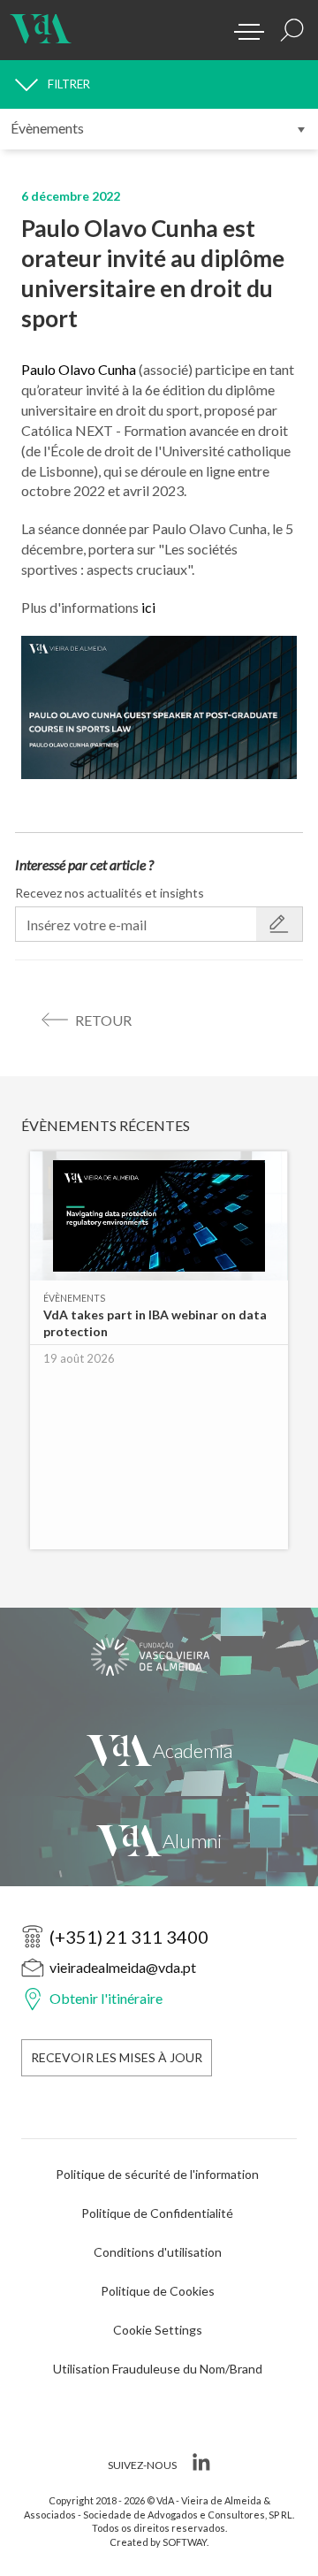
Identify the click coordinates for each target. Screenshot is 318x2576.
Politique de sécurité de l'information (157, 2174)
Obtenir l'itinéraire (106, 1998)
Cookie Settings (158, 2330)
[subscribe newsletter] (279, 924)
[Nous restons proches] (159, 1841)
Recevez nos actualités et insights (110, 893)
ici (148, 607)
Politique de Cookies (158, 2291)
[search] (292, 30)
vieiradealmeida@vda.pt (123, 1967)
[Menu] (243, 27)
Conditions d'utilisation (158, 2252)
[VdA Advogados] (41, 22)
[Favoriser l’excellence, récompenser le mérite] (159, 1750)
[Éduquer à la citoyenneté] (159, 1656)
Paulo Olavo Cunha (79, 369)
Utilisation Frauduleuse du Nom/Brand (158, 2369)
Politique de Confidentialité (157, 2213)
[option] (159, 1359)
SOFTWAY (185, 2542)
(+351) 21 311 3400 (129, 1937)
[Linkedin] (199, 2465)
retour (103, 1020)
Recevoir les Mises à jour (117, 2057)
